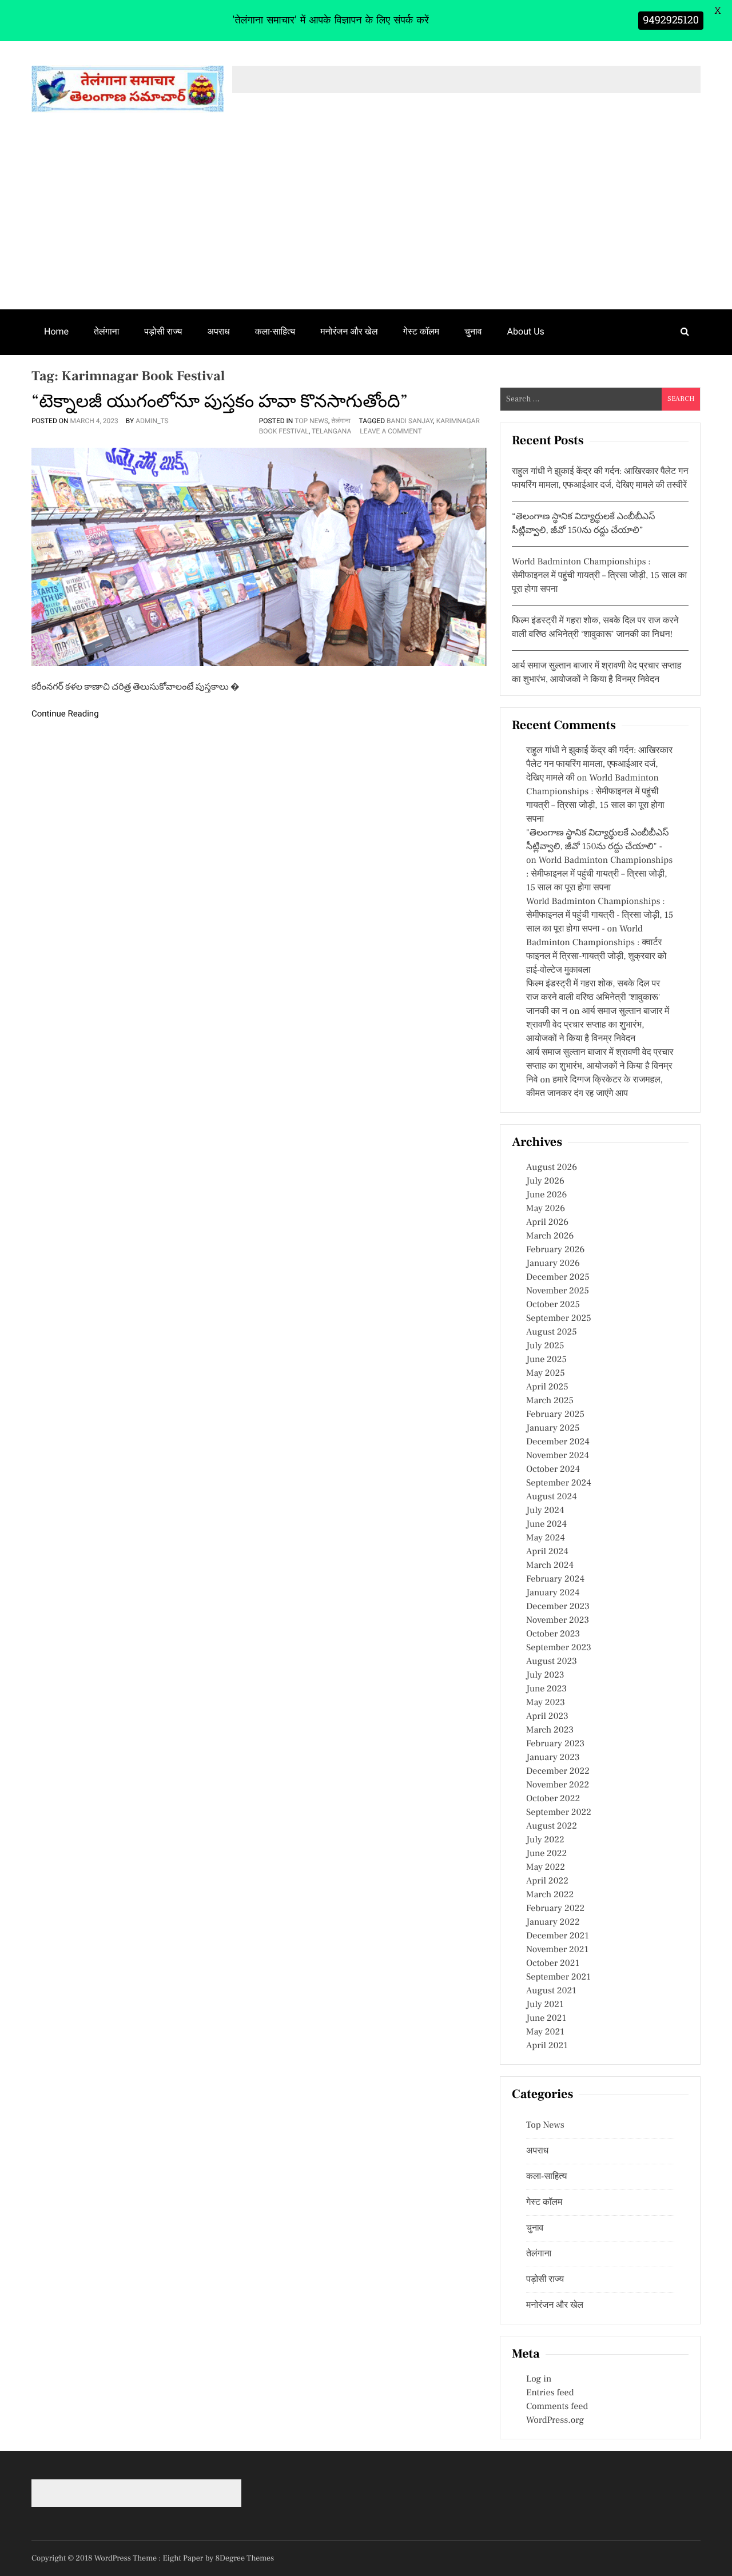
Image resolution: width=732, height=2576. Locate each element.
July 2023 (545, 1675)
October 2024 (553, 1470)
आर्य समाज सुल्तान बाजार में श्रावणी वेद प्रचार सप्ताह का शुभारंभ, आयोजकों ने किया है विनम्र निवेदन (598, 1025)
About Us (526, 331)
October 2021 (553, 1964)
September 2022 (559, 1813)
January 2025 (553, 1428)
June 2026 (546, 1195)
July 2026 (545, 1181)
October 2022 (553, 1799)
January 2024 (553, 1593)
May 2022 (546, 1868)
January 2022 (553, 1922)
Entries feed (550, 2393)
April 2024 (547, 1552)
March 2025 (550, 1401)
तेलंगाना (106, 331)
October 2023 (553, 1634)
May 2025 (546, 1373)
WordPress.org (555, 2420)
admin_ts (152, 421)
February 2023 (555, 1744)
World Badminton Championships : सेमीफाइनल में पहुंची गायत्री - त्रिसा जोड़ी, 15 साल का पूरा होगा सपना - (600, 915)
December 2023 (558, 1607)
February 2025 (555, 1415)
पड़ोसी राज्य (163, 331)
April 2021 (547, 2046)
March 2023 (550, 1730)
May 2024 (546, 1538)
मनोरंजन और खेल (349, 331)
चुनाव (473, 331)
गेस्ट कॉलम (421, 331)
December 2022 (558, 1771)
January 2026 (553, 1264)
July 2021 (545, 2005)
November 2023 (558, 1621)
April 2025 (547, 1387)
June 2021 (546, 2018)
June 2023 (546, 1689)
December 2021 (558, 1936)
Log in (539, 2379)
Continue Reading (65, 714)
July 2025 (545, 1346)
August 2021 (551, 1991)
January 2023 (553, 1758)
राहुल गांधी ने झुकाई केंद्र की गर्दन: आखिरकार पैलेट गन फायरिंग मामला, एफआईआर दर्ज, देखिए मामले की (599, 765)
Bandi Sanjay (410, 421)
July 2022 (545, 1840)
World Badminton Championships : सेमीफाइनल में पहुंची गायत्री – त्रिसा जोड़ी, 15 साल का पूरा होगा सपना (599, 576)
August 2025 (552, 1332)
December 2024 (558, 1442)
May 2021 (545, 2032)
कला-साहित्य (275, 331)
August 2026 (552, 1168)
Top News (311, 421)
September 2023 (559, 1648)
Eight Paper (184, 2558)
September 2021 (558, 1977)
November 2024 (558, 1456)
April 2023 (547, 1717)
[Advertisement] (366, 224)
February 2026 (555, 1250)
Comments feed (557, 2407)
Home (56, 331)
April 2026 (547, 1223)
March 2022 (550, 1895)
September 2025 (559, 1319)
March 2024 (550, 1566)
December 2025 (558, 1277)
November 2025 (558, 1291)
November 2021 (557, 1950)
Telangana (331, 431)
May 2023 (546, 1703)
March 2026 (550, 1236)
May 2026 (546, 1209)
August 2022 (552, 1826)
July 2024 (545, 1511)
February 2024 (555, 1579)
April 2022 (547, 1881)
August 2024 (552, 1497)
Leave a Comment (391, 431)
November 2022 (558, 1785)
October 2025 (553, 1305)
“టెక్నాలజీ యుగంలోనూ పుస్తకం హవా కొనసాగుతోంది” (220, 401)
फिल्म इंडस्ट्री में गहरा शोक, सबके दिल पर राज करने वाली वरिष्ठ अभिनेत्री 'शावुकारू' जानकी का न (593, 998)
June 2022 (546, 1854)
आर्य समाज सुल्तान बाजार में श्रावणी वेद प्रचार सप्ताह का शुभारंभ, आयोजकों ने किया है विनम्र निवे (600, 1066)
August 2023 (552, 1662)
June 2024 (546, 1524)
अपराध (219, 331)
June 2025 (546, 1360)
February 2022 (555, 1909)
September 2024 (559, 1483)
